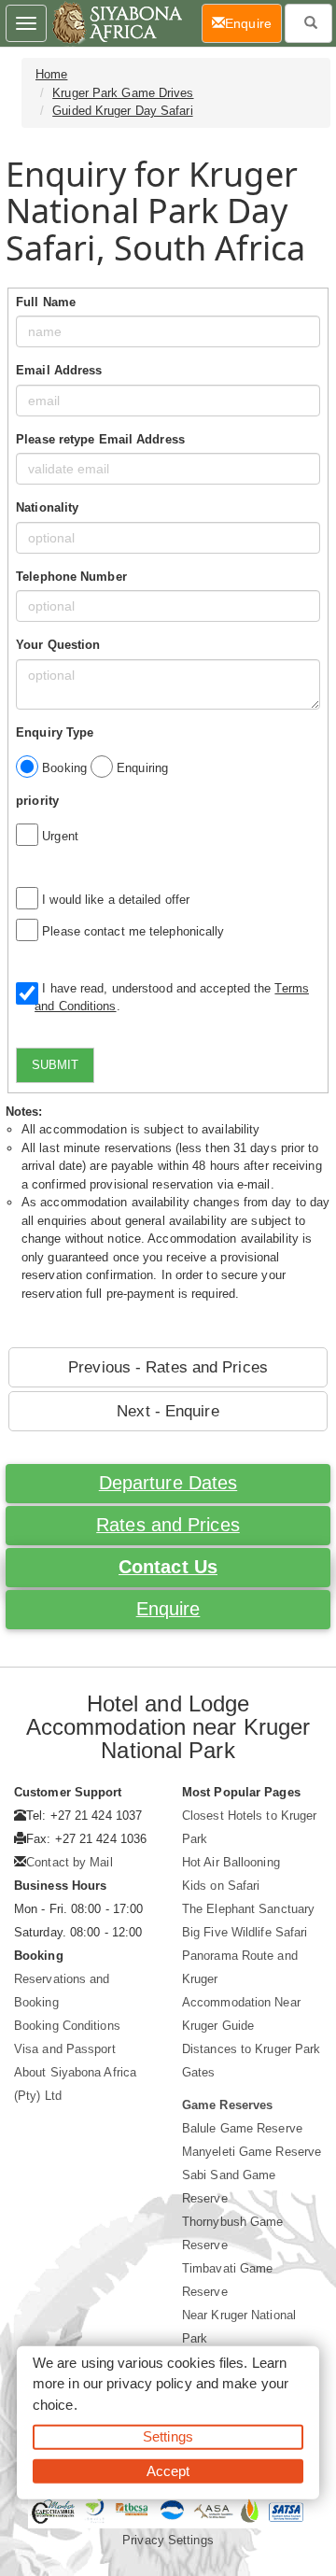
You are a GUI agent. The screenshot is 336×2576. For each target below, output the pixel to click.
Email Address (59, 370)
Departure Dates (168, 1483)
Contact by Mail (70, 1862)
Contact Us (168, 1567)
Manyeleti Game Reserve (252, 2152)
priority (37, 801)
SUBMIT (55, 1065)
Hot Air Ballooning (231, 1862)
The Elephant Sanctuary (248, 1909)
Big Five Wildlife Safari (245, 1932)
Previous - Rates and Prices (168, 1367)
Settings (168, 2436)
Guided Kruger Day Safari (122, 111)
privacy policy (149, 2383)
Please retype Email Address (100, 439)
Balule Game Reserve (242, 2128)
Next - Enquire (168, 1411)
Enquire (168, 1609)
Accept (168, 2470)
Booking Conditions (67, 2026)
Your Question (58, 645)
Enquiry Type (55, 732)
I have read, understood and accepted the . (172, 998)
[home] (116, 23)
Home (51, 74)
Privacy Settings (168, 2540)
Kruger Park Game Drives (123, 93)
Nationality (47, 507)
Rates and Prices (168, 1525)
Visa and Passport (65, 2049)
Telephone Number (71, 577)
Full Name (46, 302)
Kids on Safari (221, 1886)
